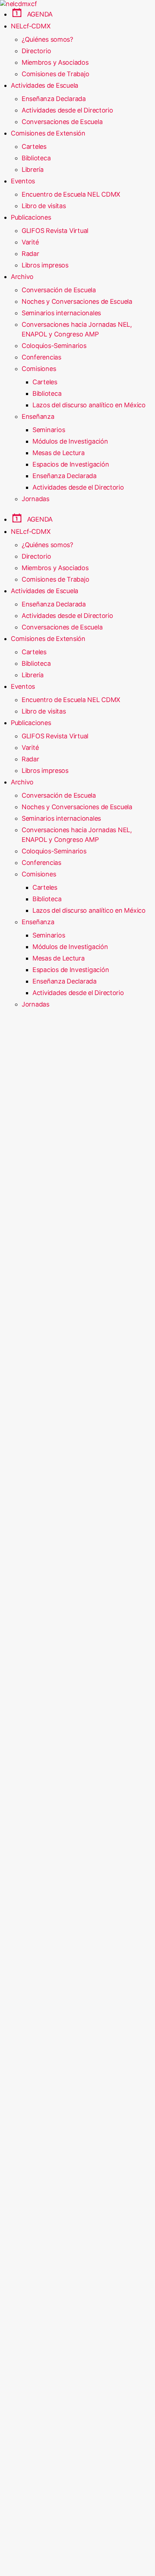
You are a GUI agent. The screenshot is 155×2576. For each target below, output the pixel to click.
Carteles (34, 146)
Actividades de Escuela (45, 85)
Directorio (36, 51)
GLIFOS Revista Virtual (55, 231)
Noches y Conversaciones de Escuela (77, 301)
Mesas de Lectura (59, 453)
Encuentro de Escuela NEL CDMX (71, 194)
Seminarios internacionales (61, 313)
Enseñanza (38, 416)
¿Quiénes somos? (47, 39)
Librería (33, 169)
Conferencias (41, 357)
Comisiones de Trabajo (55, 74)
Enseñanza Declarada (54, 99)
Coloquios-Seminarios (54, 346)
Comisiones (39, 369)
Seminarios (49, 430)
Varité (30, 242)
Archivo (22, 277)
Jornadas (36, 499)
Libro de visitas (44, 206)
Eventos (23, 181)
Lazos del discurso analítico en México (89, 405)
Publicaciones (31, 217)
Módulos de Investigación (70, 441)
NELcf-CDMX (31, 26)
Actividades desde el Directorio (67, 110)
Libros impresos (45, 265)
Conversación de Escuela (59, 290)
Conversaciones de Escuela (62, 122)
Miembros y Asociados (55, 62)
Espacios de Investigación (71, 464)
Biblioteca (36, 158)
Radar (30, 254)
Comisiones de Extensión (48, 133)
